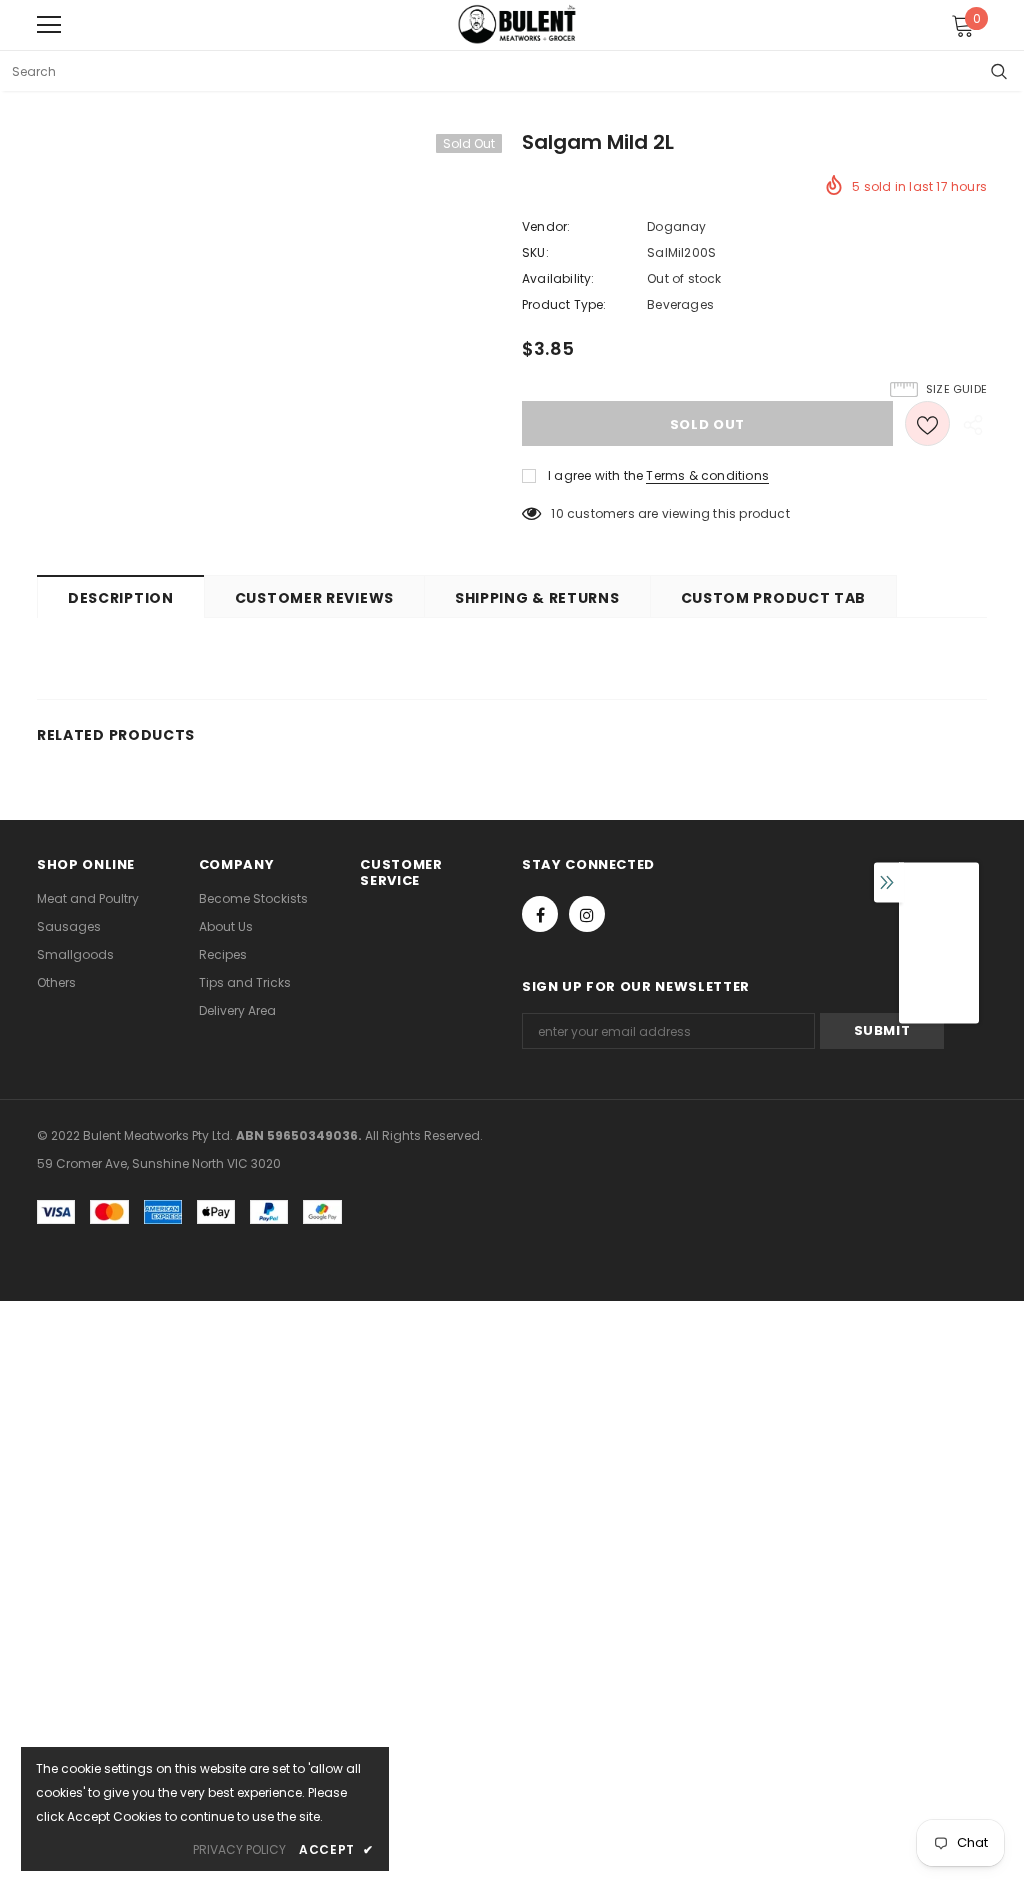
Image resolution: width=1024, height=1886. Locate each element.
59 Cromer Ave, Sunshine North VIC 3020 (159, 1163)
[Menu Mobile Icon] (49, 25)
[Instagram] (587, 914)
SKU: (535, 252)
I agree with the (595, 475)
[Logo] (517, 24)
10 (557, 513)
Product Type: (564, 304)
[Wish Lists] (927, 423)
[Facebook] (540, 914)
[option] (939, 952)
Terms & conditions (707, 475)
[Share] (968, 424)
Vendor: (546, 226)
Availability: (558, 278)
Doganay (676, 226)
